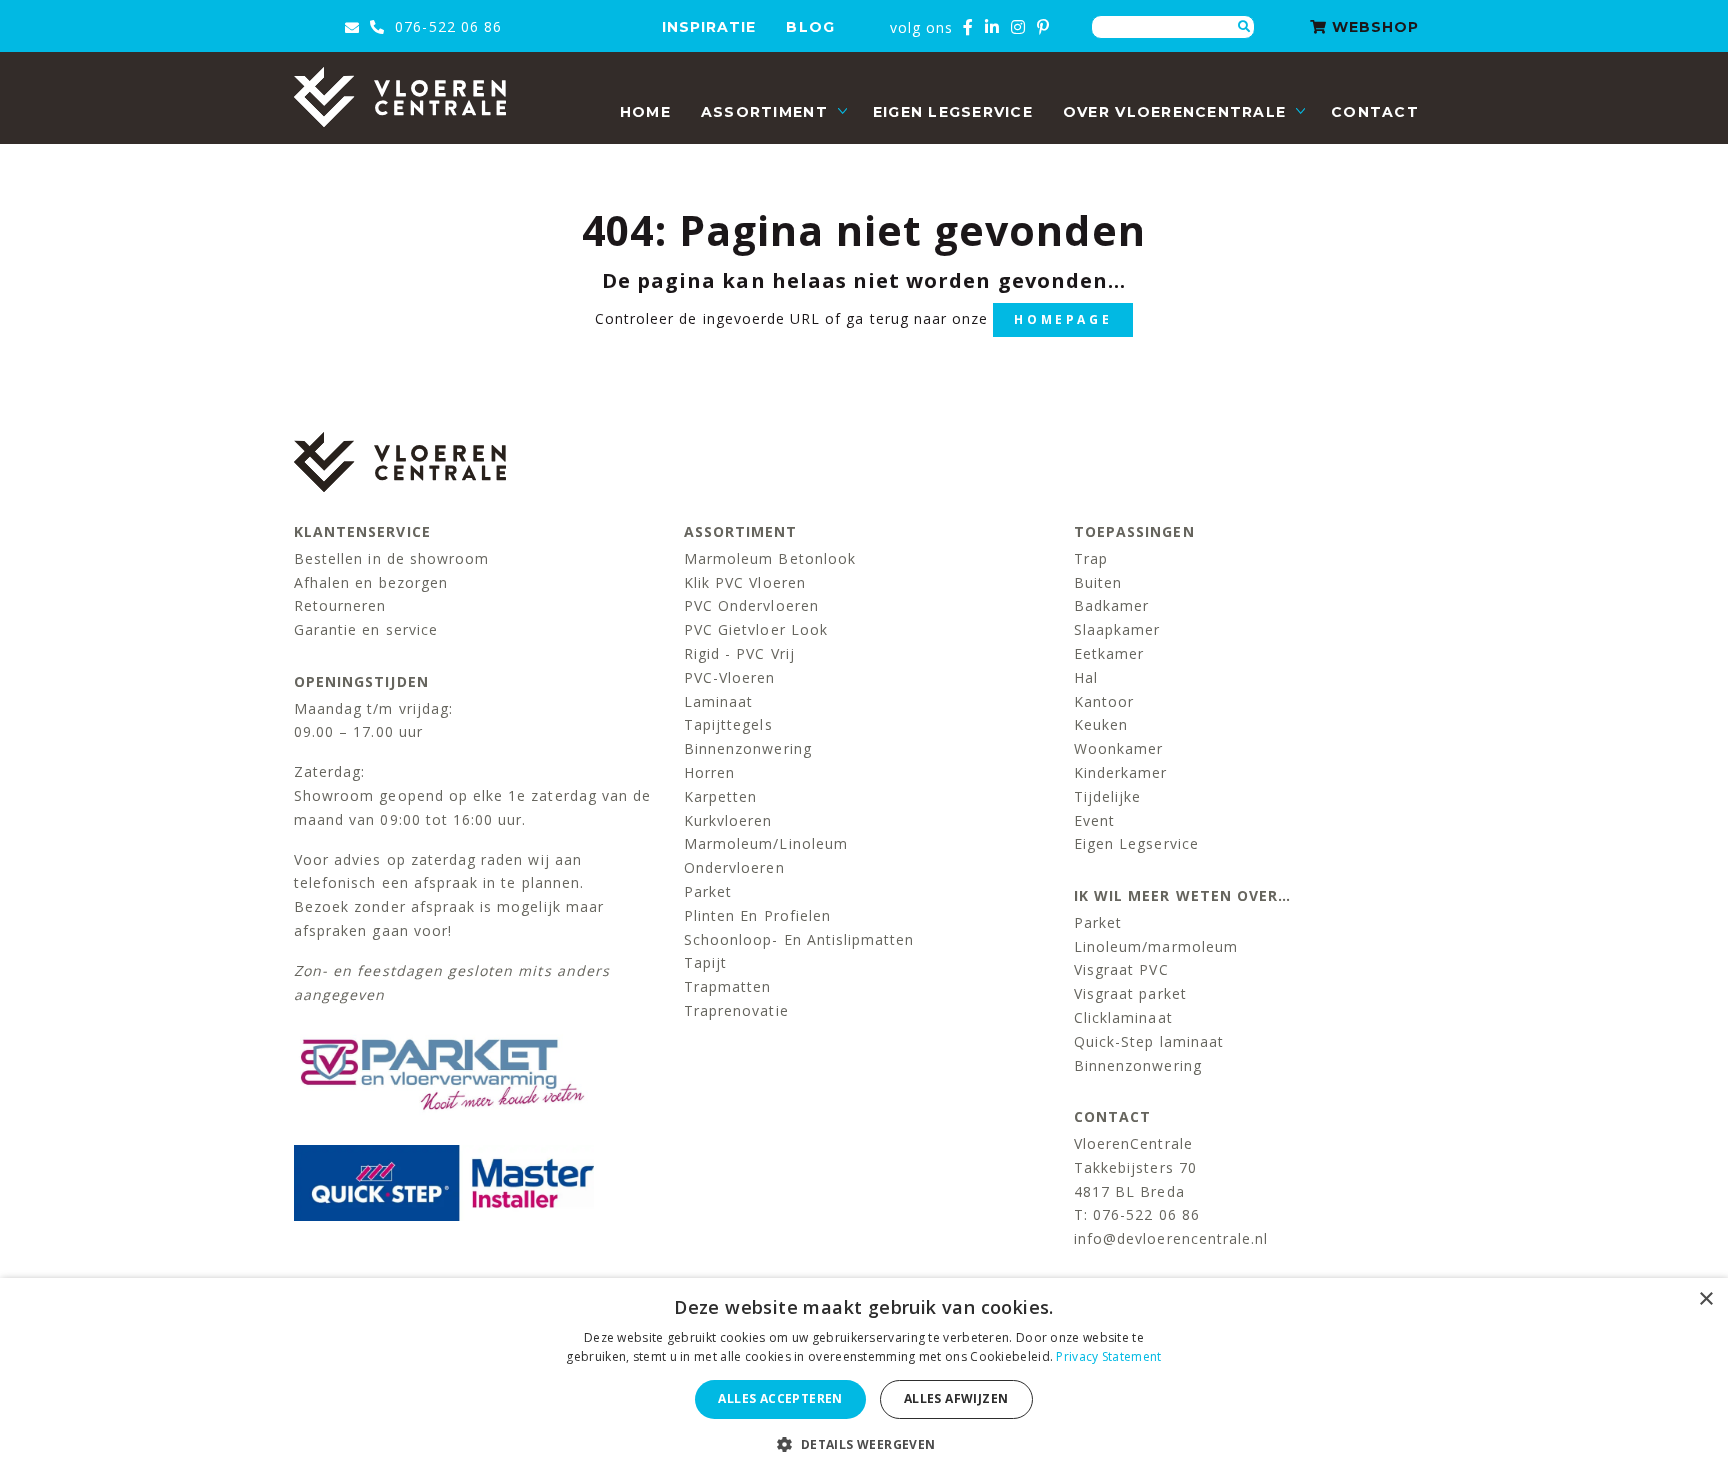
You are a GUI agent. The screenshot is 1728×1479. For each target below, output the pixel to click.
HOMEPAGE (1063, 319)
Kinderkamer (1121, 772)
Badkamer (1111, 605)
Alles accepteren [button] (780, 1398)
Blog (810, 27)
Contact (1375, 112)
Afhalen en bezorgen (371, 582)
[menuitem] (645, 112)
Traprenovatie (736, 1010)
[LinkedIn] (992, 27)
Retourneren (340, 605)
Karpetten (720, 796)
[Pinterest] (1043, 27)
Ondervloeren (734, 867)
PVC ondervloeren (751, 605)
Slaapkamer (1117, 629)
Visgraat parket (1130, 993)
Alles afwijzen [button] (956, 1398)
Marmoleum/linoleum (766, 843)
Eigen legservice (953, 112)
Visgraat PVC (1121, 969)
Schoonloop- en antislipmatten (799, 939)
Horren (709, 772)
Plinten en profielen (757, 915)
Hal (1086, 677)
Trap (1091, 558)
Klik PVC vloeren (745, 582)
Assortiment (764, 112)
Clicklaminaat (1123, 1017)
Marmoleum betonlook (770, 558)
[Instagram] (1018, 27)
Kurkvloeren (728, 820)
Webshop (1373, 27)
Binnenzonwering (748, 748)
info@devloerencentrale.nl (1171, 1238)
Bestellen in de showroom (391, 558)
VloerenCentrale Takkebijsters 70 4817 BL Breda (1135, 1167)
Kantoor (1104, 701)
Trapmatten (728, 986)
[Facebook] (968, 27)
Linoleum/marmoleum (1156, 946)
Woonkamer (1118, 748)
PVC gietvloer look (756, 629)
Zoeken (1244, 27)
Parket (708, 891)
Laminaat (718, 701)
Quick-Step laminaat (1149, 1041)
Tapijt (705, 962)
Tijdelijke (1108, 796)
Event (1094, 820)
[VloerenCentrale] (400, 97)
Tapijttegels (728, 724)
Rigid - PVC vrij (739, 653)
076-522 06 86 (446, 26)
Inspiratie (709, 27)
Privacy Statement (1108, 1356)
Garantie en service (366, 629)
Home (645, 112)
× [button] (1705, 1299)
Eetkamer (1109, 653)
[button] (863, 1444)
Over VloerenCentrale (1174, 112)
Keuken (1101, 724)
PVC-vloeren (730, 677)
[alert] (864, 1378)
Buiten (1098, 582)
